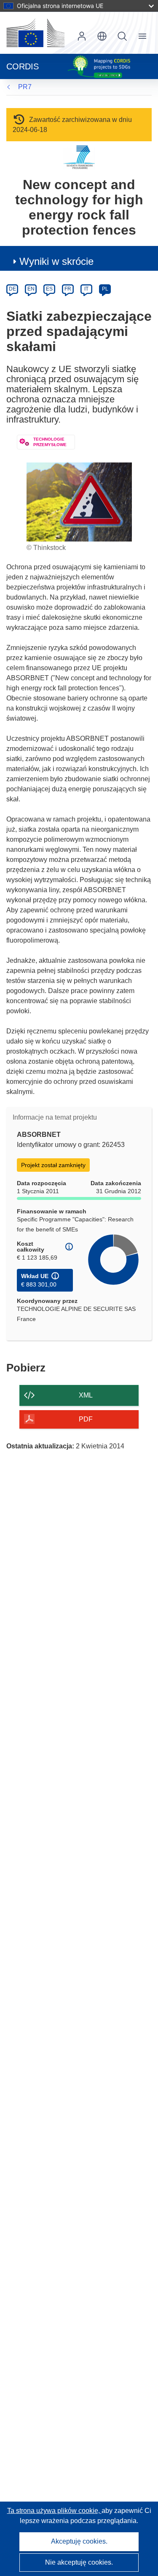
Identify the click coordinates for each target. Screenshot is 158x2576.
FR (68, 289)
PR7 (25, 87)
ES (49, 289)
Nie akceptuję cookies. (79, 2562)
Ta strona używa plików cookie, (54, 2511)
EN (31, 289)
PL (105, 289)
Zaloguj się (82, 36)
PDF (86, 1419)
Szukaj (122, 36)
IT (86, 289)
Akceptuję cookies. (79, 2541)
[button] (102, 36)
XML (86, 1395)
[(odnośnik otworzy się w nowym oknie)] (35, 33)
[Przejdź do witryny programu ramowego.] (79, 157)
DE (12, 289)
